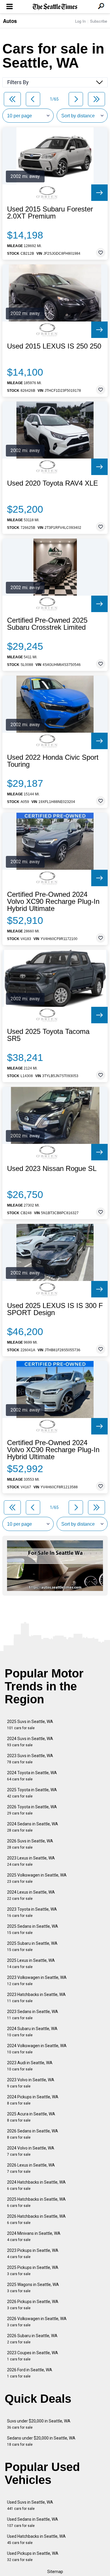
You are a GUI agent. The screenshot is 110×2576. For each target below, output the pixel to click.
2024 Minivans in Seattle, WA (34, 2236)
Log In (80, 21)
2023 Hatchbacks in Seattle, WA (36, 1998)
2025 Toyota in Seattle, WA (32, 1793)
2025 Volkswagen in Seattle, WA (37, 1878)
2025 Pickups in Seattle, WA (33, 2271)
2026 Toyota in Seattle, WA (32, 1810)
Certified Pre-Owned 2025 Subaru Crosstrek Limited (47, 624)
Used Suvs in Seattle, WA (30, 2505)
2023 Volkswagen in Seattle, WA (37, 1981)
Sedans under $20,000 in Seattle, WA (41, 2441)
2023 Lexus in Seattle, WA (31, 1861)
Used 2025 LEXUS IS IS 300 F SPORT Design (55, 1309)
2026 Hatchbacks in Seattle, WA (36, 2219)
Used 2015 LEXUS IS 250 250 (54, 346)
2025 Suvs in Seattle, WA (30, 1725)
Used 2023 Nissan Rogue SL (52, 1169)
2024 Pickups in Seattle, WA (33, 2100)
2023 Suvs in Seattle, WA (30, 1759)
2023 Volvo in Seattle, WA (31, 2083)
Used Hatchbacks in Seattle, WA (36, 2539)
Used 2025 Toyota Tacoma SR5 (48, 1035)
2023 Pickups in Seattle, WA (33, 2253)
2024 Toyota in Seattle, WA (32, 1776)
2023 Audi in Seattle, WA (30, 2066)
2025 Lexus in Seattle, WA (31, 1963)
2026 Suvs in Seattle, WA (30, 1844)
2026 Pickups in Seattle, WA (33, 2305)
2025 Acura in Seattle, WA (31, 2117)
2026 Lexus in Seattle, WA (31, 2168)
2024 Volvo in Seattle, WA (31, 2151)
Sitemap (55, 2572)
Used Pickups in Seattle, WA (33, 2556)
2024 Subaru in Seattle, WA (32, 2032)
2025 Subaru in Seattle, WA (32, 1946)
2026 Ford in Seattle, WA (30, 2373)
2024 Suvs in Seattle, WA (30, 1742)
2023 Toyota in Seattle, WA (32, 1912)
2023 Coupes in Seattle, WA (33, 2356)
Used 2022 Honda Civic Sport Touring (53, 761)
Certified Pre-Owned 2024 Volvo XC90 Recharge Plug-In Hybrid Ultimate (53, 902)
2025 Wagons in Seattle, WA (33, 2288)
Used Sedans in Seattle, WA (33, 2522)
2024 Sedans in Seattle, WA (33, 1827)
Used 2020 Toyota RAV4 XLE (53, 483)
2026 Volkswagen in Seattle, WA (37, 2322)
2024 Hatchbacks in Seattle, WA (36, 2185)
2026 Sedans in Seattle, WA (33, 2134)
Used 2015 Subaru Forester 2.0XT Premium (50, 213)
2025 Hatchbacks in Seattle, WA (36, 2202)
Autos (10, 21)
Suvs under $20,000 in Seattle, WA (39, 2424)
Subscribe (99, 21)
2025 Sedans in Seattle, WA (33, 1929)
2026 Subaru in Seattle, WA (32, 2339)
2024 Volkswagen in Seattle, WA (37, 2049)
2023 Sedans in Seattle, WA (33, 2015)
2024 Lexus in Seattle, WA (31, 1895)
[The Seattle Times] (55, 7)
